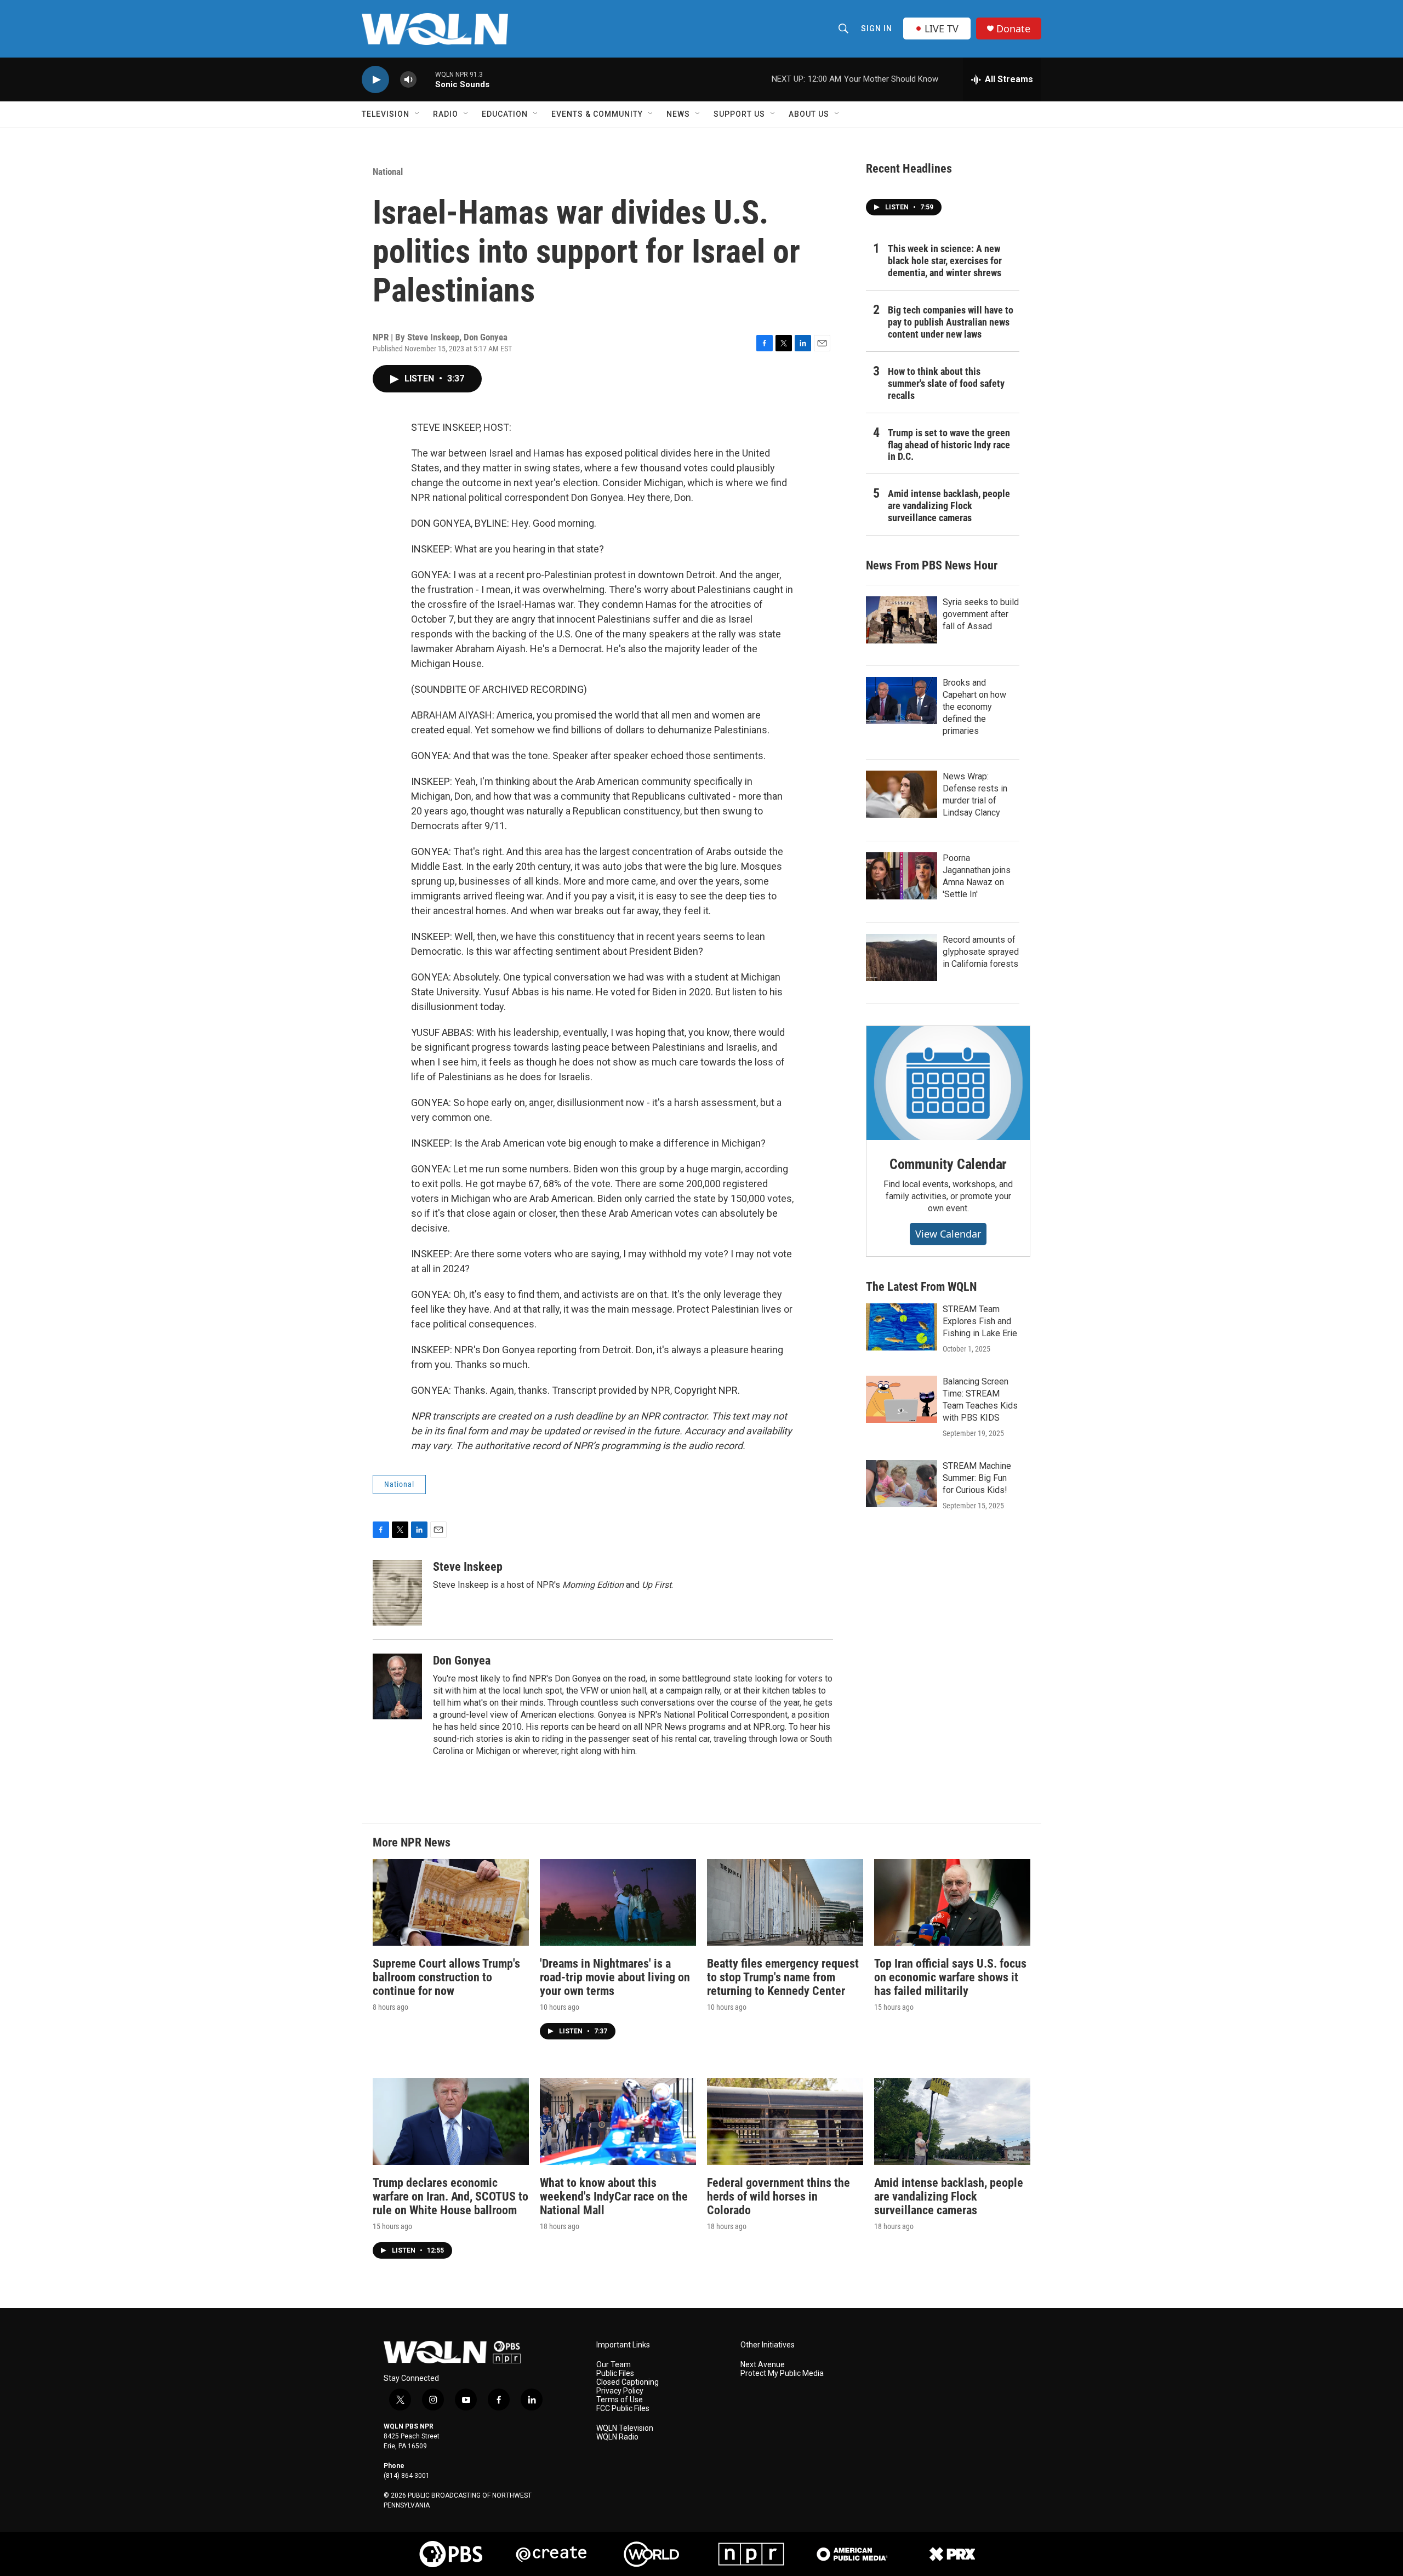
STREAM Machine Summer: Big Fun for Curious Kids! (977, 1478)
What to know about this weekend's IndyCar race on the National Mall (614, 2196)
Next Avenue (763, 2365)
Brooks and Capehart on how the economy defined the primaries (974, 707)
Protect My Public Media (782, 2373)
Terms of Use (620, 2400)
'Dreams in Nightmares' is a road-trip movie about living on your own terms (615, 1977)
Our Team (614, 2365)
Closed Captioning (628, 2382)
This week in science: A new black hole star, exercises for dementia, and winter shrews (945, 261)
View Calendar (948, 1234)
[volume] (408, 80)
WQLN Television (625, 2428)
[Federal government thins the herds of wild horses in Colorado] (785, 2121)
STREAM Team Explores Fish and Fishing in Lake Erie (980, 1321)
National (388, 172)
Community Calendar (948, 1164)
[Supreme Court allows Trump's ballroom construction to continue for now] (451, 1903)
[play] (375, 80)
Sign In (877, 29)
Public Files (615, 2373)
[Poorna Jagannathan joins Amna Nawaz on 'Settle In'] (902, 876)
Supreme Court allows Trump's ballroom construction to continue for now (446, 1977)
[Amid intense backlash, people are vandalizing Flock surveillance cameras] (952, 2121)
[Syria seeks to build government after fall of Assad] (902, 620)
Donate (1013, 29)
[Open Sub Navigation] (418, 114)
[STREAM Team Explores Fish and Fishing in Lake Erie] (902, 1327)
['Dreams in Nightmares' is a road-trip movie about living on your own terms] (618, 1903)
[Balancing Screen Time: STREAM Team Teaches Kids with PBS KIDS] (902, 1399)
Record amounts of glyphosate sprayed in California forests (981, 952)
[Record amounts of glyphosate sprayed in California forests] (902, 958)
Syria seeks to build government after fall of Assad (981, 614)
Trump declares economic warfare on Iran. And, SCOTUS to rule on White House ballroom (450, 2196)
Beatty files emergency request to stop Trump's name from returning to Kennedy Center (783, 1977)
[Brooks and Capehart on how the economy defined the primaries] (902, 700)
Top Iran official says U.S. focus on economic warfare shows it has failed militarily (950, 1977)
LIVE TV (942, 29)
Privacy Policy (620, 2391)
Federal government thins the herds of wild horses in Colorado (779, 2196)
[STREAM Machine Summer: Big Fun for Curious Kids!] (902, 1484)
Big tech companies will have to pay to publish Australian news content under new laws (951, 322)
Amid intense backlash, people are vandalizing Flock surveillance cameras (949, 506)
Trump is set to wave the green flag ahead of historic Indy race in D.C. (949, 445)
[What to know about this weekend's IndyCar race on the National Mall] (618, 2121)
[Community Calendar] (948, 1083)
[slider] (426, 79)
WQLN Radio (617, 2437)
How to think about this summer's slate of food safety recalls (946, 383)
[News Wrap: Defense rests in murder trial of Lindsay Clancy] (902, 794)
